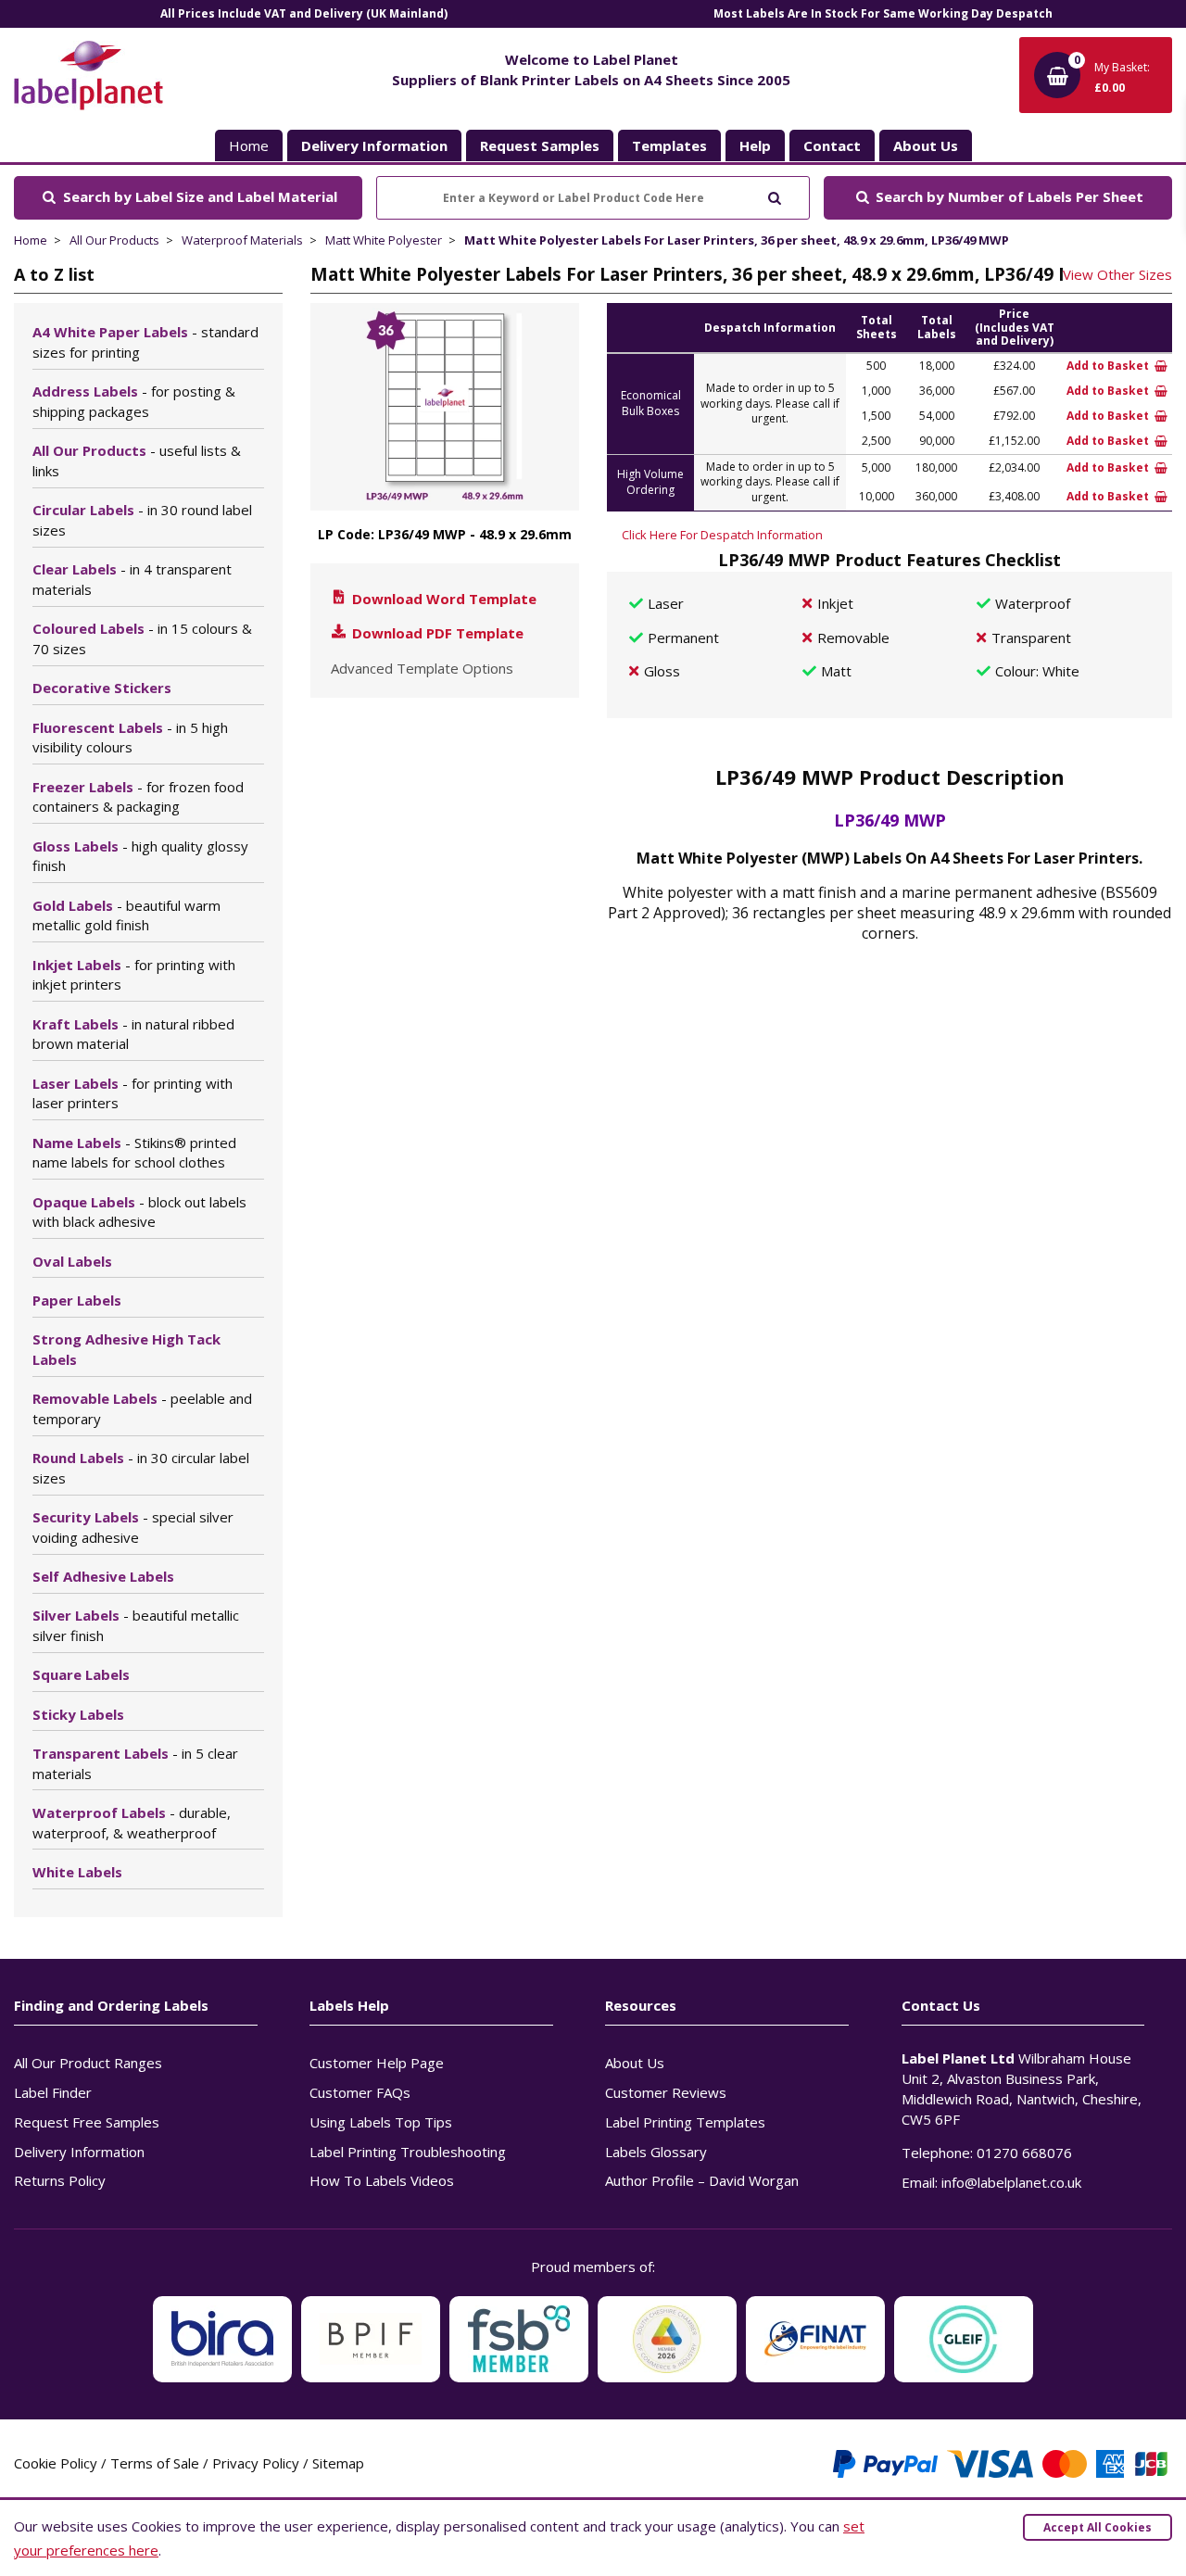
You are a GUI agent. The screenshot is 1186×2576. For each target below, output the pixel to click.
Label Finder (53, 2092)
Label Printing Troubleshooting (408, 2152)
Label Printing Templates (685, 2122)
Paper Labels (77, 1300)
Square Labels (81, 1674)
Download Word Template (442, 599)
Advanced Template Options (422, 668)
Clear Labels (132, 579)
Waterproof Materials (242, 240)
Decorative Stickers (102, 688)
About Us (635, 2063)
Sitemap (338, 2463)
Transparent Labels (135, 1763)
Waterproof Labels (132, 1823)
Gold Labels (126, 915)
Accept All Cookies (1098, 2527)
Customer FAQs (360, 2092)
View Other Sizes (1117, 274)
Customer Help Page (377, 2063)
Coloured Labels (142, 638)
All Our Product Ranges (88, 2063)
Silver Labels (136, 1625)
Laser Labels (132, 1093)
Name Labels (134, 1153)
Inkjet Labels (134, 975)
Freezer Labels (138, 797)
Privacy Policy (256, 2463)
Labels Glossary (656, 2152)
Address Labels (134, 401)
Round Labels (141, 1468)
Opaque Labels (139, 1212)
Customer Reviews (666, 2092)
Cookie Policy (56, 2463)
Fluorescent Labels (130, 738)
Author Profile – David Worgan (702, 2180)
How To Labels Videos (382, 2180)
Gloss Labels (140, 856)
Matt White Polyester (384, 240)
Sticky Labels (78, 1714)
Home (249, 145)
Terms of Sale (155, 2463)
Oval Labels (72, 1261)
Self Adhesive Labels (103, 1576)
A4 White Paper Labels (145, 342)
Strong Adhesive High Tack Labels (126, 1349)
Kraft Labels (133, 1034)
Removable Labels (142, 1408)
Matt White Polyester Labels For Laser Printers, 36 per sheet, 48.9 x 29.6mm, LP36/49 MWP (737, 240)
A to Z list (54, 274)
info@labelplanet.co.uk (1011, 2182)
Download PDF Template (436, 633)
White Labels (77, 1872)
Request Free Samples (87, 2122)
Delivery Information (79, 2152)
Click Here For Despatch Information (722, 535)
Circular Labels (142, 520)
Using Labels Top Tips (381, 2122)
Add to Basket (1109, 366)
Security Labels (133, 1527)
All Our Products (114, 240)
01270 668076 (1024, 2153)
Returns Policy (60, 2180)
